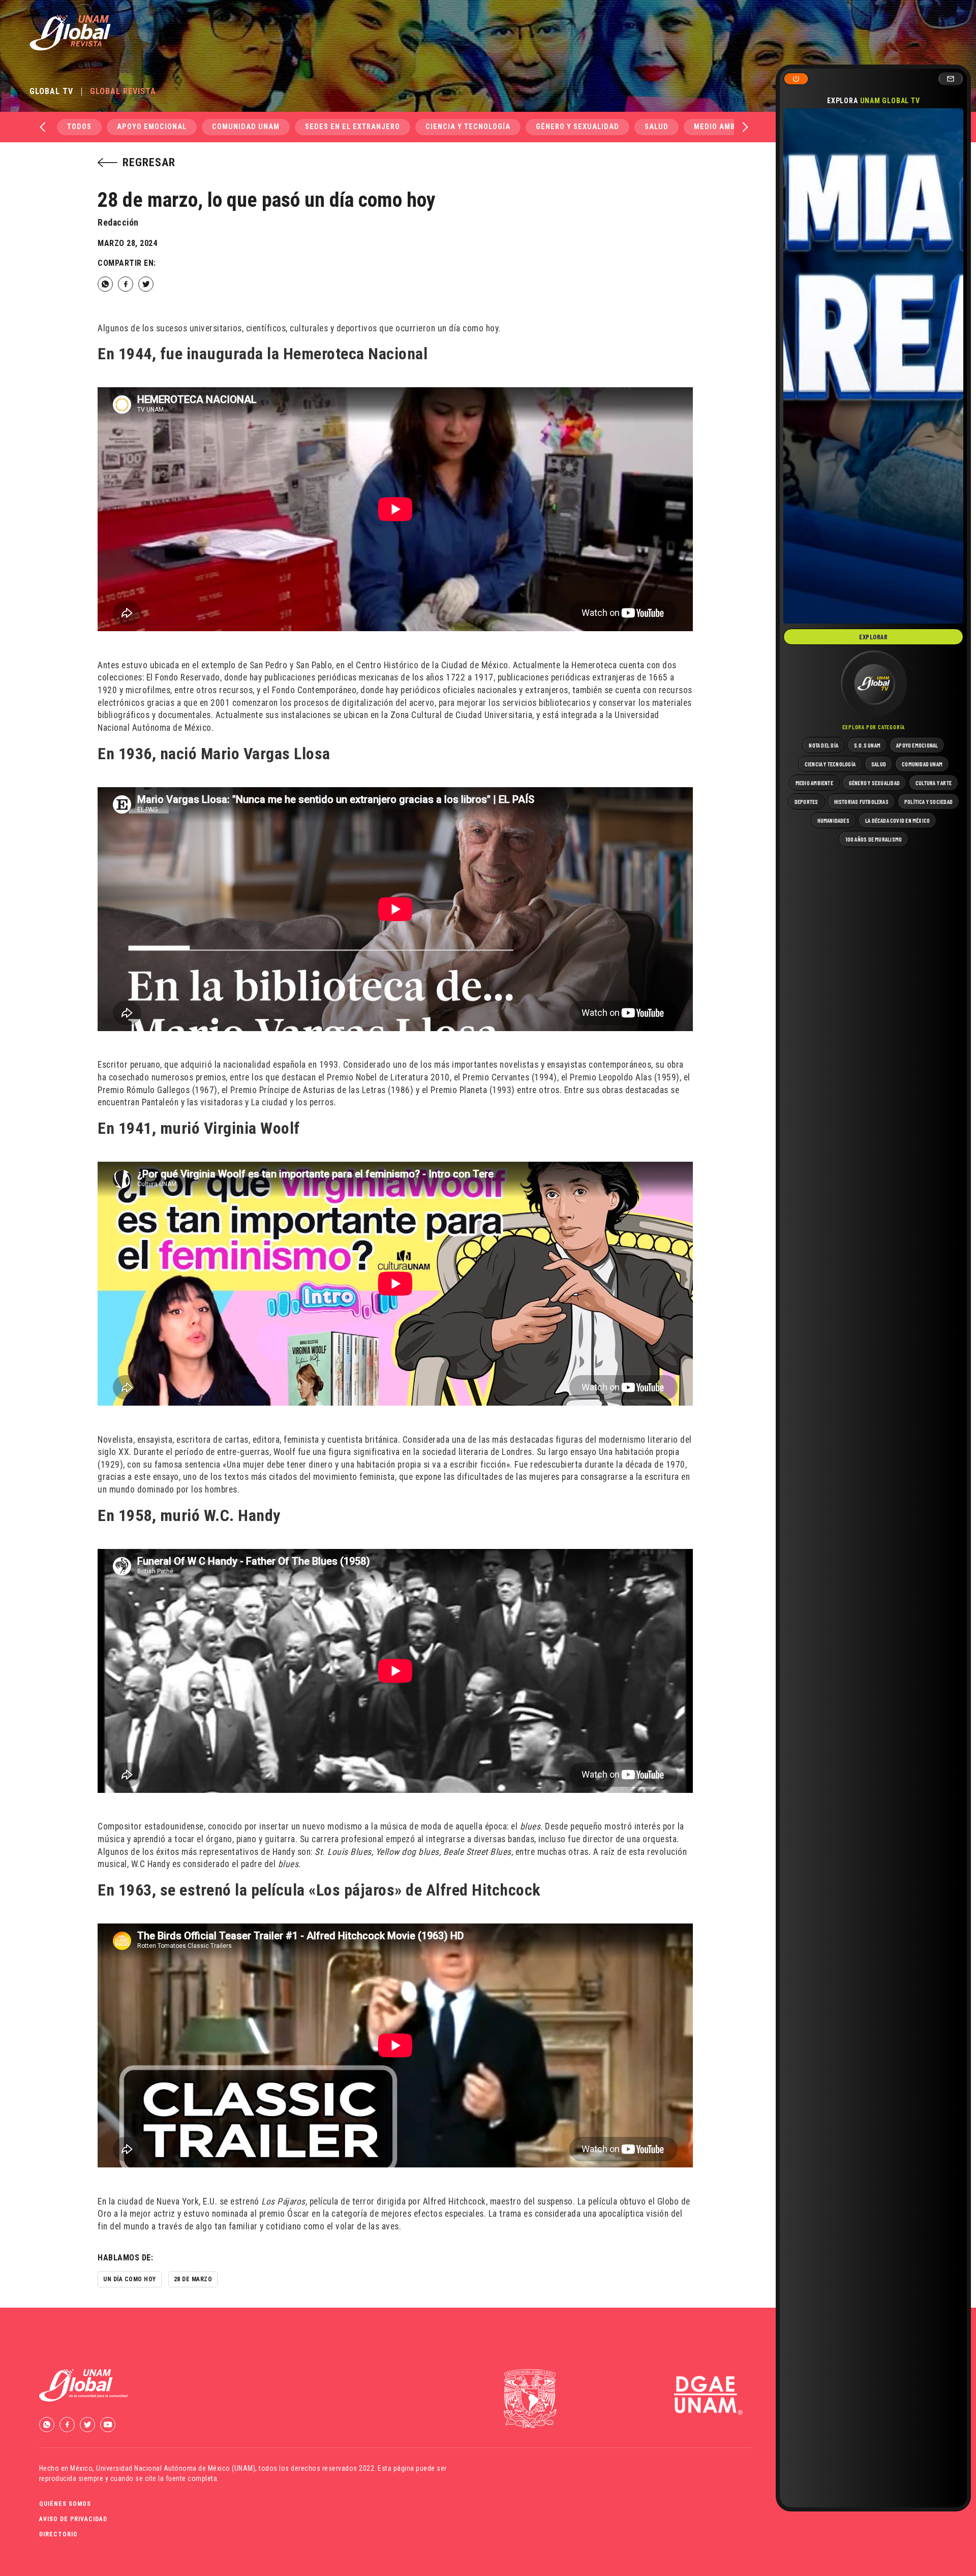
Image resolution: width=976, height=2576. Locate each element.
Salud (657, 127)
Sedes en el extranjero (353, 127)
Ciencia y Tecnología (468, 127)
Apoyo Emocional (152, 127)
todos (79, 127)
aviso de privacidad (73, 2519)
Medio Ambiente (725, 127)
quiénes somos (65, 2504)
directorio (58, 2534)
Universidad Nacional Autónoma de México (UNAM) (176, 2468)
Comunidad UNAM (246, 127)
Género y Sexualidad (577, 127)
